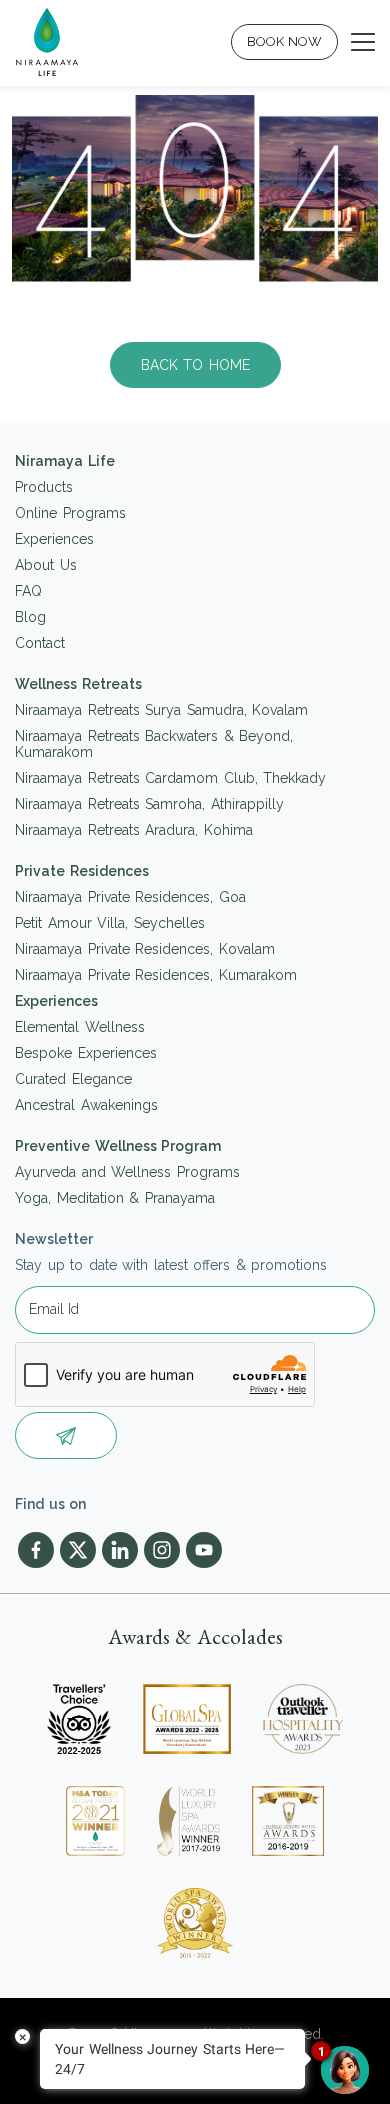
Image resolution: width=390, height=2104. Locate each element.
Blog (30, 617)
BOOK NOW (285, 41)
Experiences (54, 539)
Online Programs (70, 513)
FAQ (28, 591)
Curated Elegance (73, 1079)
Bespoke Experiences (86, 1053)
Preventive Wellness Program (118, 1146)
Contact (40, 643)
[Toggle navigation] (363, 42)
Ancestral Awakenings (86, 1105)
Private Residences (82, 871)
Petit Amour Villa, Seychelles (110, 923)
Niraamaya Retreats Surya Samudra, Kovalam (161, 710)
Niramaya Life (65, 461)
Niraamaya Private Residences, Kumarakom (156, 975)
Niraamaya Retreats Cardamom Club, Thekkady (170, 778)
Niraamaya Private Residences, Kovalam (145, 949)
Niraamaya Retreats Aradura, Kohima (134, 830)
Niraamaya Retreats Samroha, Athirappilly (149, 804)
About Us (46, 565)
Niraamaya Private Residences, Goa (130, 897)
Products (44, 487)
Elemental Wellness (80, 1027)
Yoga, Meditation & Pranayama (115, 1198)
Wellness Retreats (78, 684)
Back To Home (195, 365)
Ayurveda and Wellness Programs (127, 1172)
